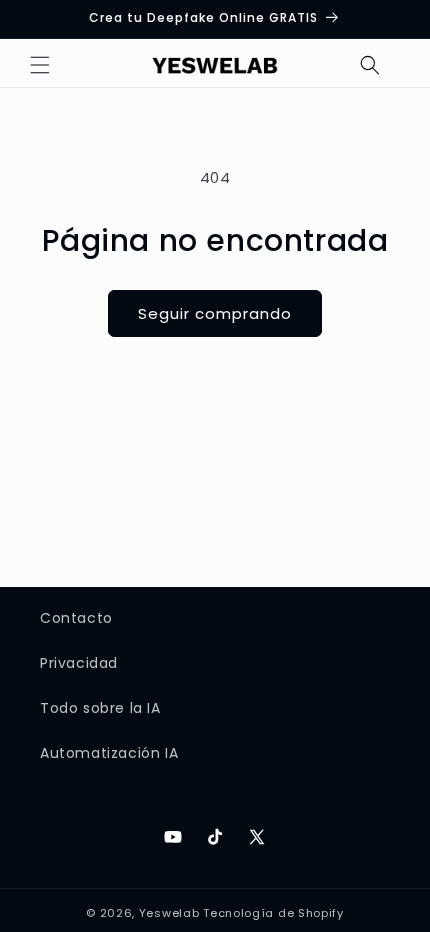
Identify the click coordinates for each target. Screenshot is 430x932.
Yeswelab (169, 913)
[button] (40, 65)
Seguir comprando (215, 313)
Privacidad (79, 663)
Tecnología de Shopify (273, 913)
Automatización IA (109, 753)
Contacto (76, 618)
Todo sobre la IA (100, 708)
